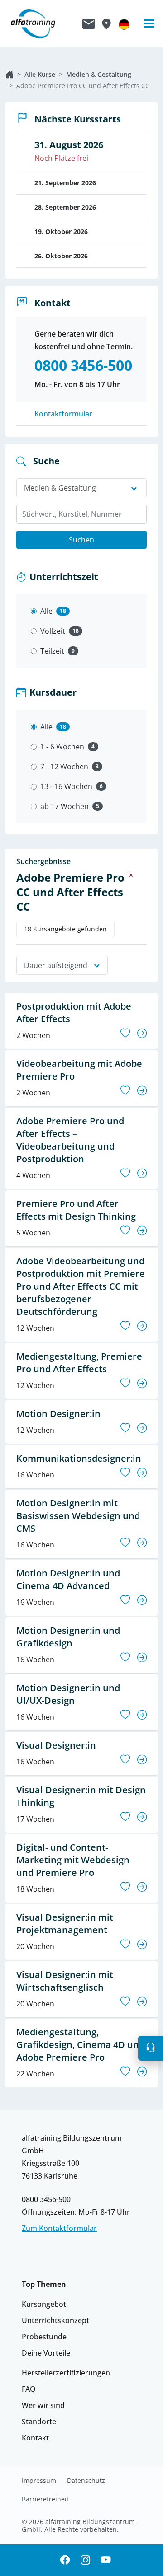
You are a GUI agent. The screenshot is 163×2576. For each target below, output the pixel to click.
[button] (151, 2048)
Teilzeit (52, 651)
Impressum (39, 2481)
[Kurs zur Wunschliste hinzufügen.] (125, 1033)
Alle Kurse (40, 74)
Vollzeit (53, 631)
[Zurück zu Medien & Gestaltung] (131, 875)
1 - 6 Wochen (62, 747)
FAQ (29, 2389)
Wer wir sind (43, 2405)
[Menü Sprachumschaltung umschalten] (124, 24)
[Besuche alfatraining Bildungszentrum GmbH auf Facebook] (65, 2560)
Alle (46, 611)
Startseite (10, 75)
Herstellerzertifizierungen (66, 2373)
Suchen (81, 540)
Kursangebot (44, 2304)
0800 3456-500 (46, 2199)
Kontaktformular (63, 414)
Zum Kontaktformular (59, 2228)
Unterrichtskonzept (55, 2320)
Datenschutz (86, 2481)
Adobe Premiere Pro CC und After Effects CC (83, 86)
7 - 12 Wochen (64, 767)
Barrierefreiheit (45, 2499)
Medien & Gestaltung (99, 74)
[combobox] (81, 514)
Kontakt (35, 2438)
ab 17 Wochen (65, 806)
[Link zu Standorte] (106, 24)
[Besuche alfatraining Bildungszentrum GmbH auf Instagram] (85, 2560)
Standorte (39, 2422)
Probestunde (44, 2337)
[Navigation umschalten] (145, 23)
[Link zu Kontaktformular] (89, 24)
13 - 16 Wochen (66, 786)
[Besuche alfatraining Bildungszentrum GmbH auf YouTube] (106, 2560)
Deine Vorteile (46, 2353)
